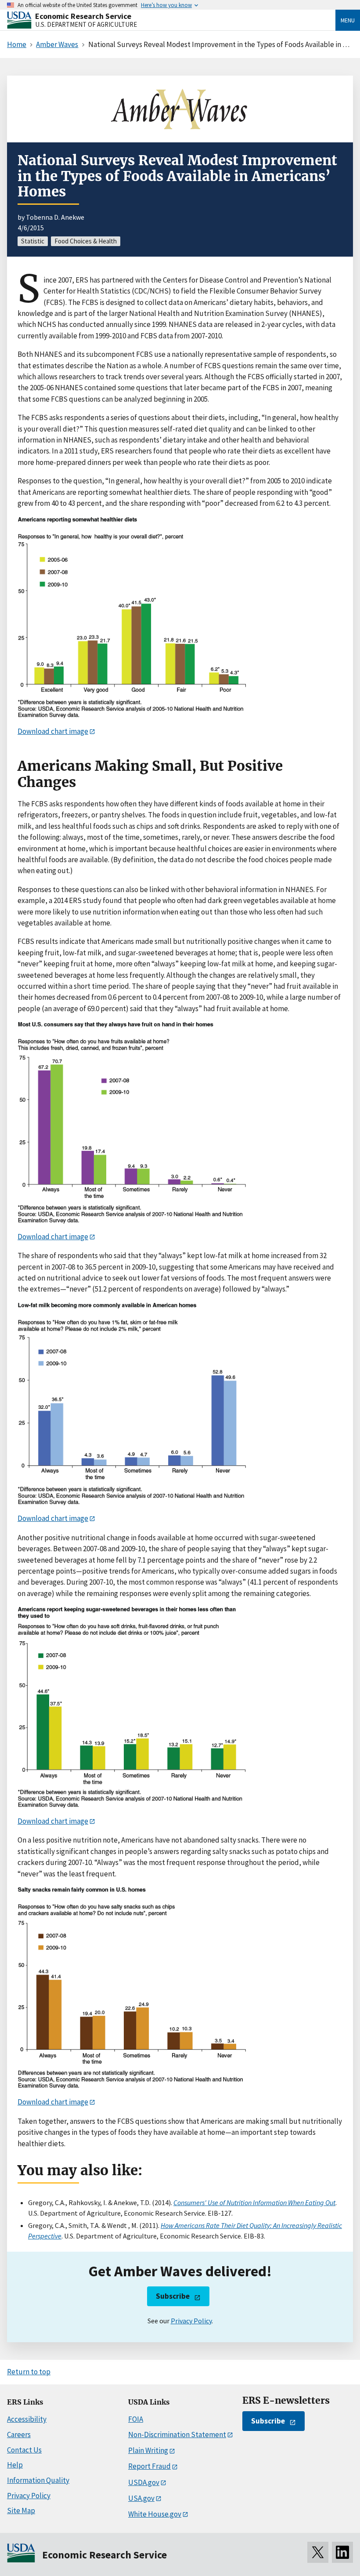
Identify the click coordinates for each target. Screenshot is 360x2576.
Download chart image (53, 731)
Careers (19, 2435)
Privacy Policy (191, 2321)
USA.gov (141, 2498)
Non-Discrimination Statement (177, 2435)
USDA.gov (144, 2482)
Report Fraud (149, 2466)
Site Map (21, 2511)
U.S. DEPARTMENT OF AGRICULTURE (86, 24)
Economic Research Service (83, 16)
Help (15, 2465)
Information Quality (38, 2480)
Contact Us (24, 2450)
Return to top (29, 2372)
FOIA (136, 2419)
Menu (348, 20)
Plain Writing (148, 2450)
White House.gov (155, 2514)
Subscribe (173, 2296)
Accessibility (27, 2419)
